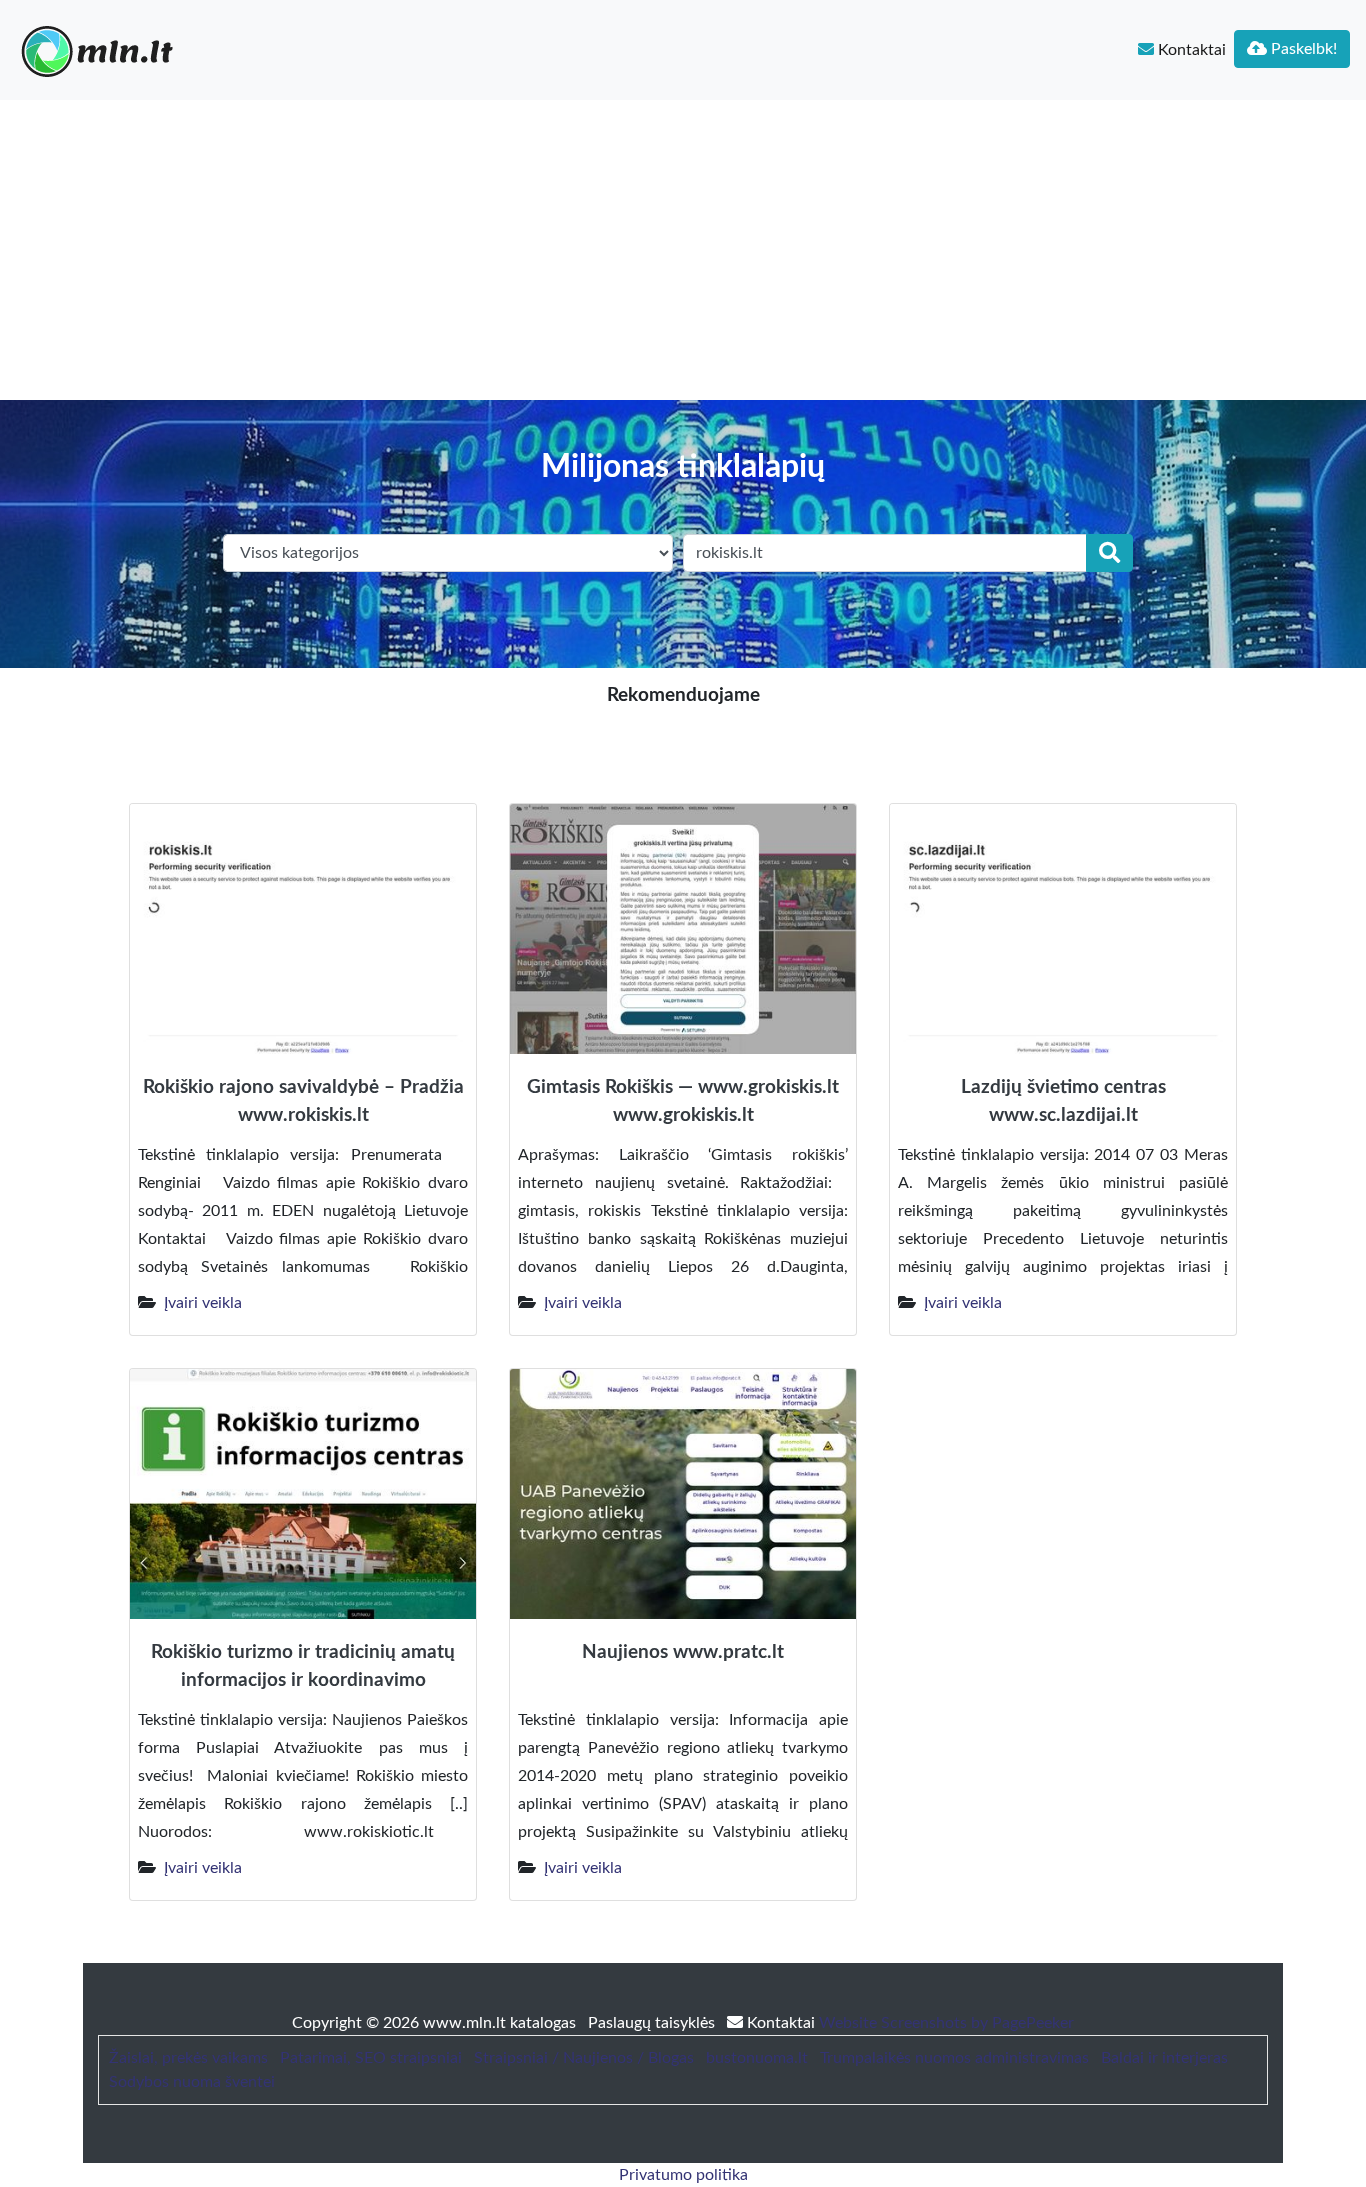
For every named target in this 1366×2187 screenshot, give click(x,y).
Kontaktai (1190, 50)
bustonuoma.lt (757, 2058)
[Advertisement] (683, 250)
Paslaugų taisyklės (653, 2023)
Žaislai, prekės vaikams (188, 2058)
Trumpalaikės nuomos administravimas (954, 2058)
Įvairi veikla (203, 1303)
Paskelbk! (1302, 49)
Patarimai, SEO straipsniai (371, 2058)
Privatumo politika (683, 2175)
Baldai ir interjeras (1164, 2058)
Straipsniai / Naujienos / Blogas (584, 2058)
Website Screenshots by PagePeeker (946, 2023)
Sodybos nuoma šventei (192, 2082)
